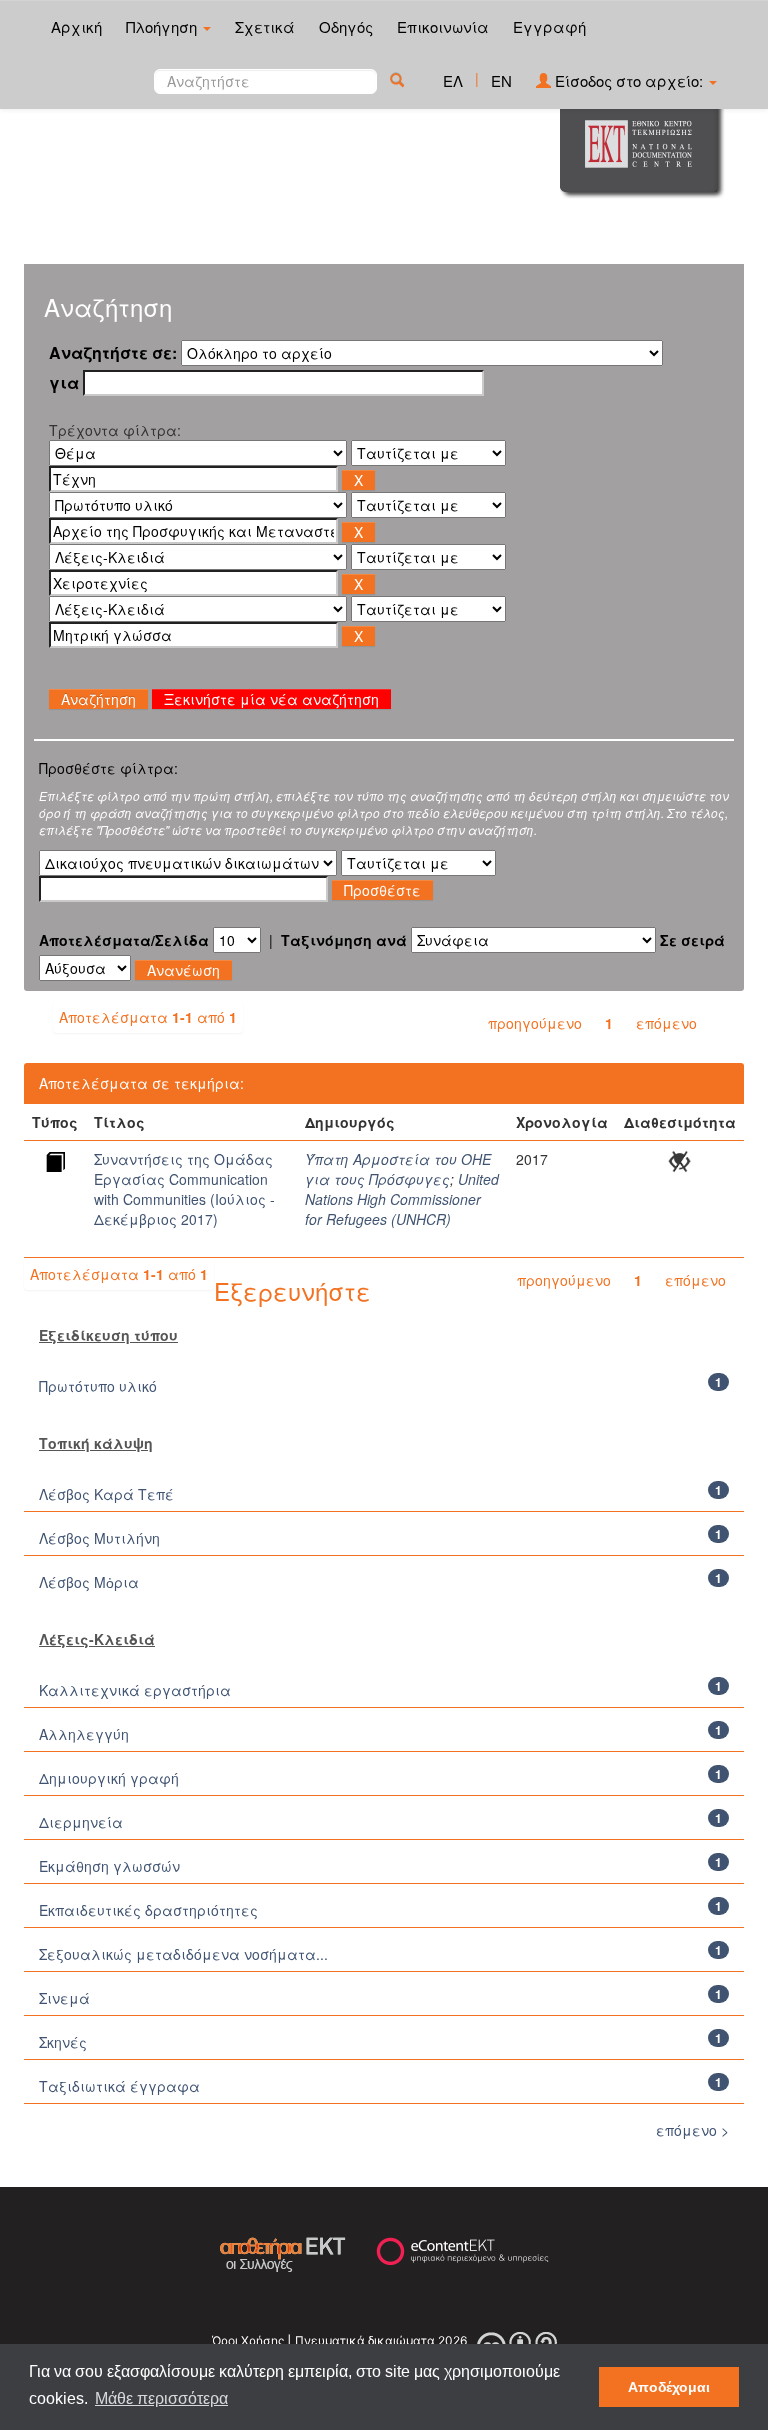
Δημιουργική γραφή (109, 1778)
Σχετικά (265, 26)
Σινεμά (64, 1998)
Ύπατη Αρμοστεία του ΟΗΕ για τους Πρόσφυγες (398, 1169)
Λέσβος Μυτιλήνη (99, 1538)
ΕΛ (453, 80)
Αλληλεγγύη (84, 1734)
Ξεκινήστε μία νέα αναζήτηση (271, 699)
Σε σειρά (692, 940)
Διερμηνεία (81, 1822)
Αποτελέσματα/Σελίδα (124, 940)
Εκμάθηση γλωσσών (109, 1866)
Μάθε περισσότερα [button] (161, 2398)
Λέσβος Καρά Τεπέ (106, 1494)
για (64, 383)
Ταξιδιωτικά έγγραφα (119, 2086)
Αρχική (76, 26)
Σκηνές (63, 2042)
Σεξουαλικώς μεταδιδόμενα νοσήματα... (183, 1954)
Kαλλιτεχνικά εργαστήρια (135, 1690)
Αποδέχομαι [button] (669, 2387)
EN (501, 80)
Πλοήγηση (163, 26)
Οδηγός (346, 26)
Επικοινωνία (443, 26)
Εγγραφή (549, 26)
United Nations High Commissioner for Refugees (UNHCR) (402, 1199)
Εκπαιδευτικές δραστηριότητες (148, 1910)
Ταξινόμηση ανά (344, 940)
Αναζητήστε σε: (113, 353)
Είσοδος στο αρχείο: (629, 80)
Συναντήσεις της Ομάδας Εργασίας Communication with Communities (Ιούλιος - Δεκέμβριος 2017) (184, 1189)
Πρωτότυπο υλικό (98, 1386)
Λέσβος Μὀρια (89, 1582)
